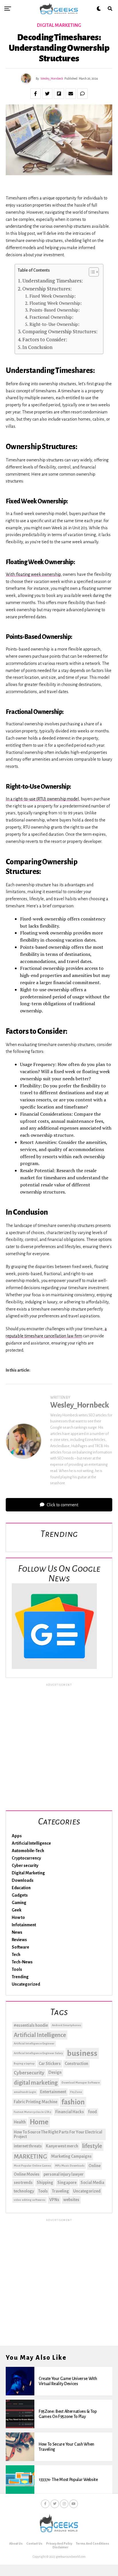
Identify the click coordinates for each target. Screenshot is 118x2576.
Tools (17, 1969)
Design (55, 2072)
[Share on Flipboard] (59, 94)
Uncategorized (26, 1984)
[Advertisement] (59, 1746)
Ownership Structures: (47, 289)
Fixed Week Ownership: (52, 296)
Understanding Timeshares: (53, 281)
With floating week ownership (33, 574)
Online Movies (27, 2174)
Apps (17, 1836)
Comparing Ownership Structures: (60, 331)
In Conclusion (37, 347)
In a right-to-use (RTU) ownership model (42, 799)
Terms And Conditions (93, 2543)
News (17, 1932)
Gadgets (20, 1895)
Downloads (23, 1880)
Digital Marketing (28, 1873)
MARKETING (30, 2157)
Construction (76, 2064)
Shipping (45, 2183)
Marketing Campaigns (71, 2156)
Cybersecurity (29, 2073)
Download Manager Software (81, 2083)
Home (39, 2122)
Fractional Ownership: (51, 317)
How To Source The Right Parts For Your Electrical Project (58, 2134)
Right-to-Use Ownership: (54, 324)
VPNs (54, 2200)
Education (21, 1888)
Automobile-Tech (28, 1851)
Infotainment (24, 1925)
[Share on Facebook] (36, 94)
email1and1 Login (25, 2092)
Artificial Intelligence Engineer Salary (38, 2053)
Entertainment (53, 2092)
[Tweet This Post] (47, 94)
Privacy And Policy (59, 2543)
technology (24, 2191)
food (92, 2112)
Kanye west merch (62, 2146)
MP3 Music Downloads (70, 2166)
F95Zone (76, 2092)
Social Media (92, 2183)
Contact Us (34, 2543)
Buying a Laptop (24, 2063)
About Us (16, 2543)
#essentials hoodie (31, 2025)
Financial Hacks (70, 2112)
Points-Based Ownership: (54, 310)
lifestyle (92, 2146)
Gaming (19, 1903)
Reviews (19, 1940)
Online (95, 2166)
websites (71, 2200)
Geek (17, 1910)
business (82, 2053)
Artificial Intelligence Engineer (34, 2043)
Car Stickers (50, 2064)
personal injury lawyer (64, 2174)
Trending (20, 1977)
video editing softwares (29, 2200)
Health (20, 2122)
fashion (73, 2102)
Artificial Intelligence (31, 1843)
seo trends (23, 2183)
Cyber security (25, 1866)
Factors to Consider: (45, 339)
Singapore (67, 2183)
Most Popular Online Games (32, 2166)
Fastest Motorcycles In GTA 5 (33, 2112)
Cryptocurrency (26, 1858)
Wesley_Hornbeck (52, 78)
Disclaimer (60, 2547)
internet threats (28, 2146)
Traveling (60, 2191)
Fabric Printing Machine (36, 2102)
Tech (16, 1955)
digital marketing (36, 2083)
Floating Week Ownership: (55, 303)
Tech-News (22, 1962)
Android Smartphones (66, 2025)
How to (18, 1917)
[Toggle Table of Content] (91, 272)
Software (20, 1947)
